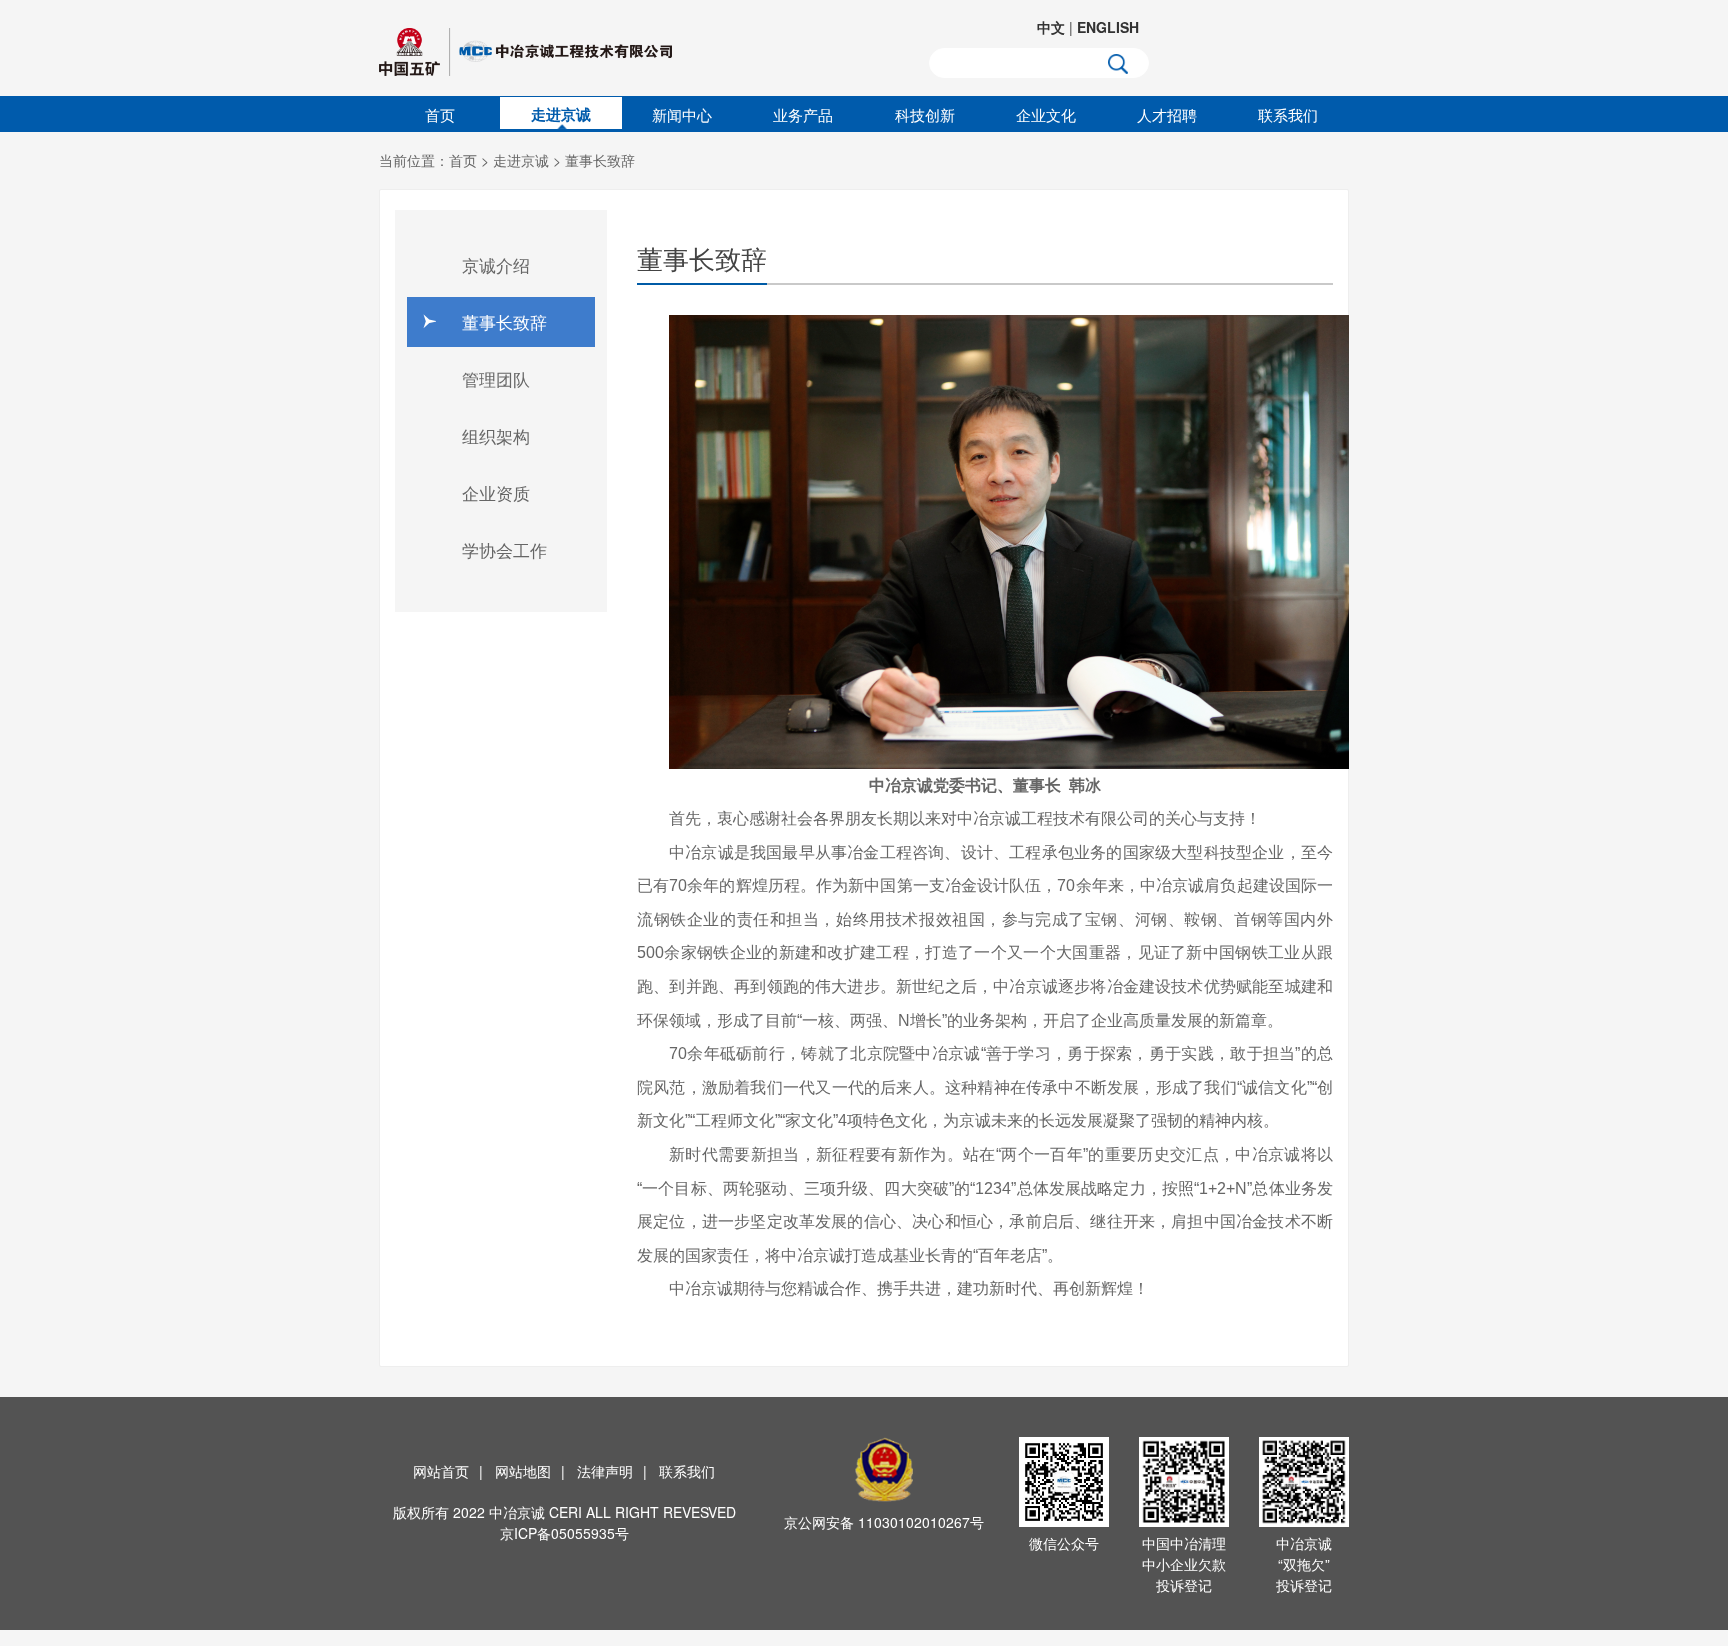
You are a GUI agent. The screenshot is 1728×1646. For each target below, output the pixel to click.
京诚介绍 (496, 264)
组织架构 (496, 435)
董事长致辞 (600, 160)
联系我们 (1288, 114)
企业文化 (1046, 114)
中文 (1051, 27)
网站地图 (523, 1471)
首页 (440, 114)
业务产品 (803, 114)
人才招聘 (1167, 114)
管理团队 (496, 378)
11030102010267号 (921, 1522)
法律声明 (605, 1471)
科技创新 (925, 114)
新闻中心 (682, 114)
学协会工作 (504, 549)
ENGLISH (1108, 27)
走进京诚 (561, 114)
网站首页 (441, 1471)
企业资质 (496, 492)
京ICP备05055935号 (564, 1533)
